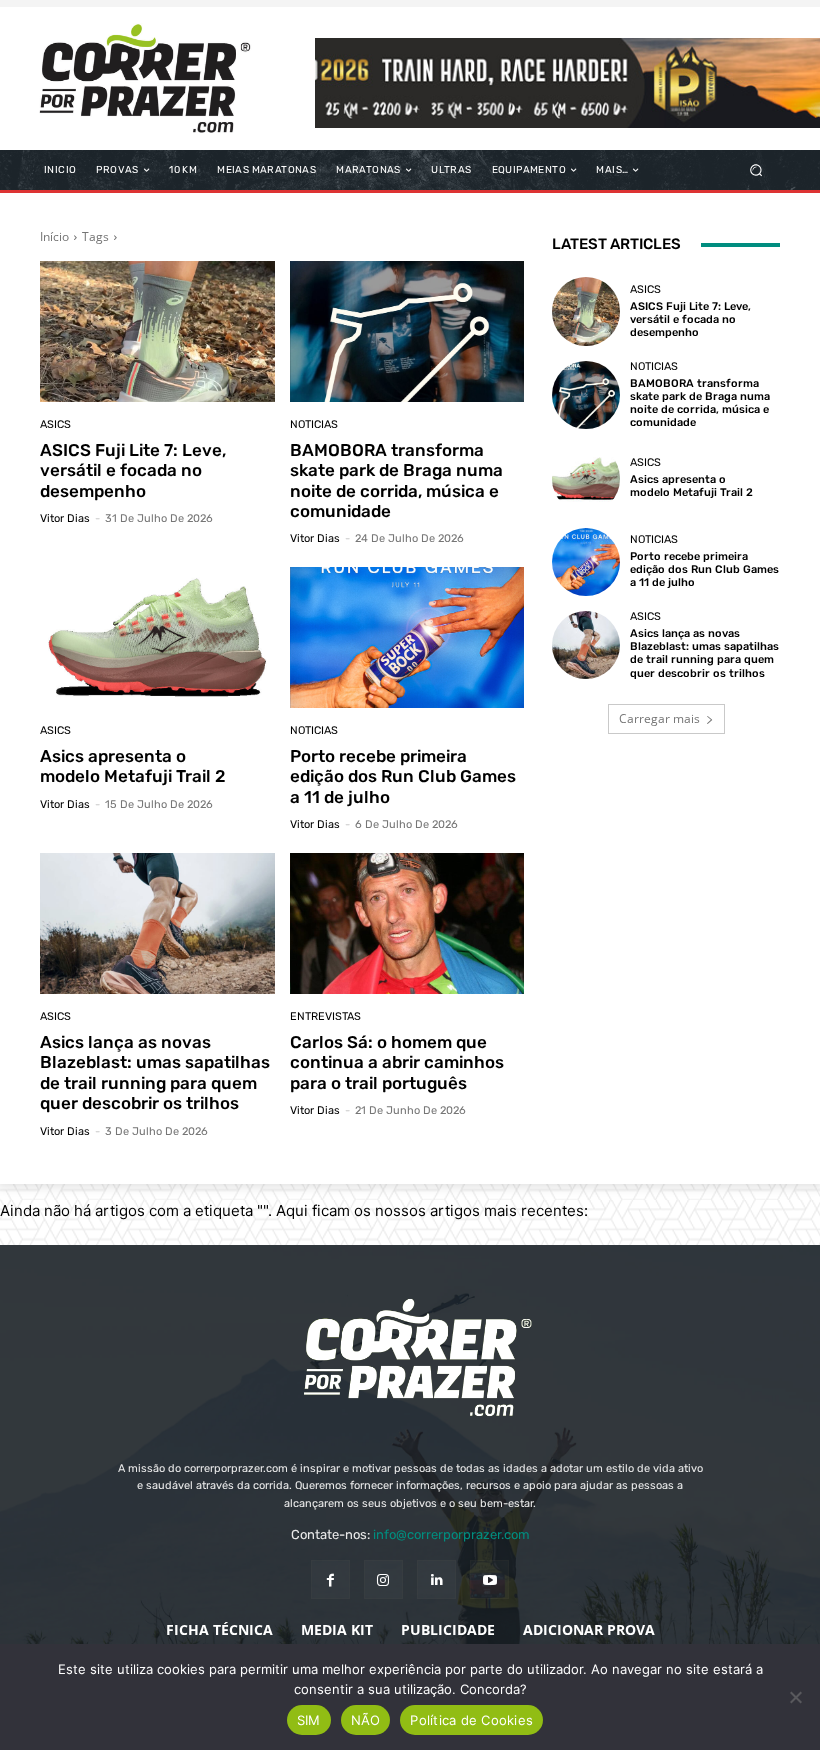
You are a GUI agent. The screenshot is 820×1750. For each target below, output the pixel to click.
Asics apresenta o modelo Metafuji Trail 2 (133, 766)
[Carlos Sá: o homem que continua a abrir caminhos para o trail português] (407, 923)
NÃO (366, 1720)
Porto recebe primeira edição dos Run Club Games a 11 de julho (403, 776)
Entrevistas (325, 1016)
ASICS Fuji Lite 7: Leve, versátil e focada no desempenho (133, 470)
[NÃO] (795, 1697)
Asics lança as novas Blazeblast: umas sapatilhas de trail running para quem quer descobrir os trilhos (155, 1072)
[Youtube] (489, 1579)
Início (54, 236)
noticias (314, 424)
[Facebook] (330, 1579)
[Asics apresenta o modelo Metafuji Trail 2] (157, 637)
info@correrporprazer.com (451, 1534)
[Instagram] (383, 1579)
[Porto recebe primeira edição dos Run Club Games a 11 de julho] (407, 637)
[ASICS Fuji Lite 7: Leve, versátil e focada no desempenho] (157, 331)
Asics (55, 424)
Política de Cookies (471, 1720)
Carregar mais (659, 718)
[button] (756, 170)
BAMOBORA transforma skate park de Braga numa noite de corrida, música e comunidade (396, 480)
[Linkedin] (436, 1579)
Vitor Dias (65, 518)
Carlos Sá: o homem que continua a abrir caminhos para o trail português (397, 1062)
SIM (309, 1720)
